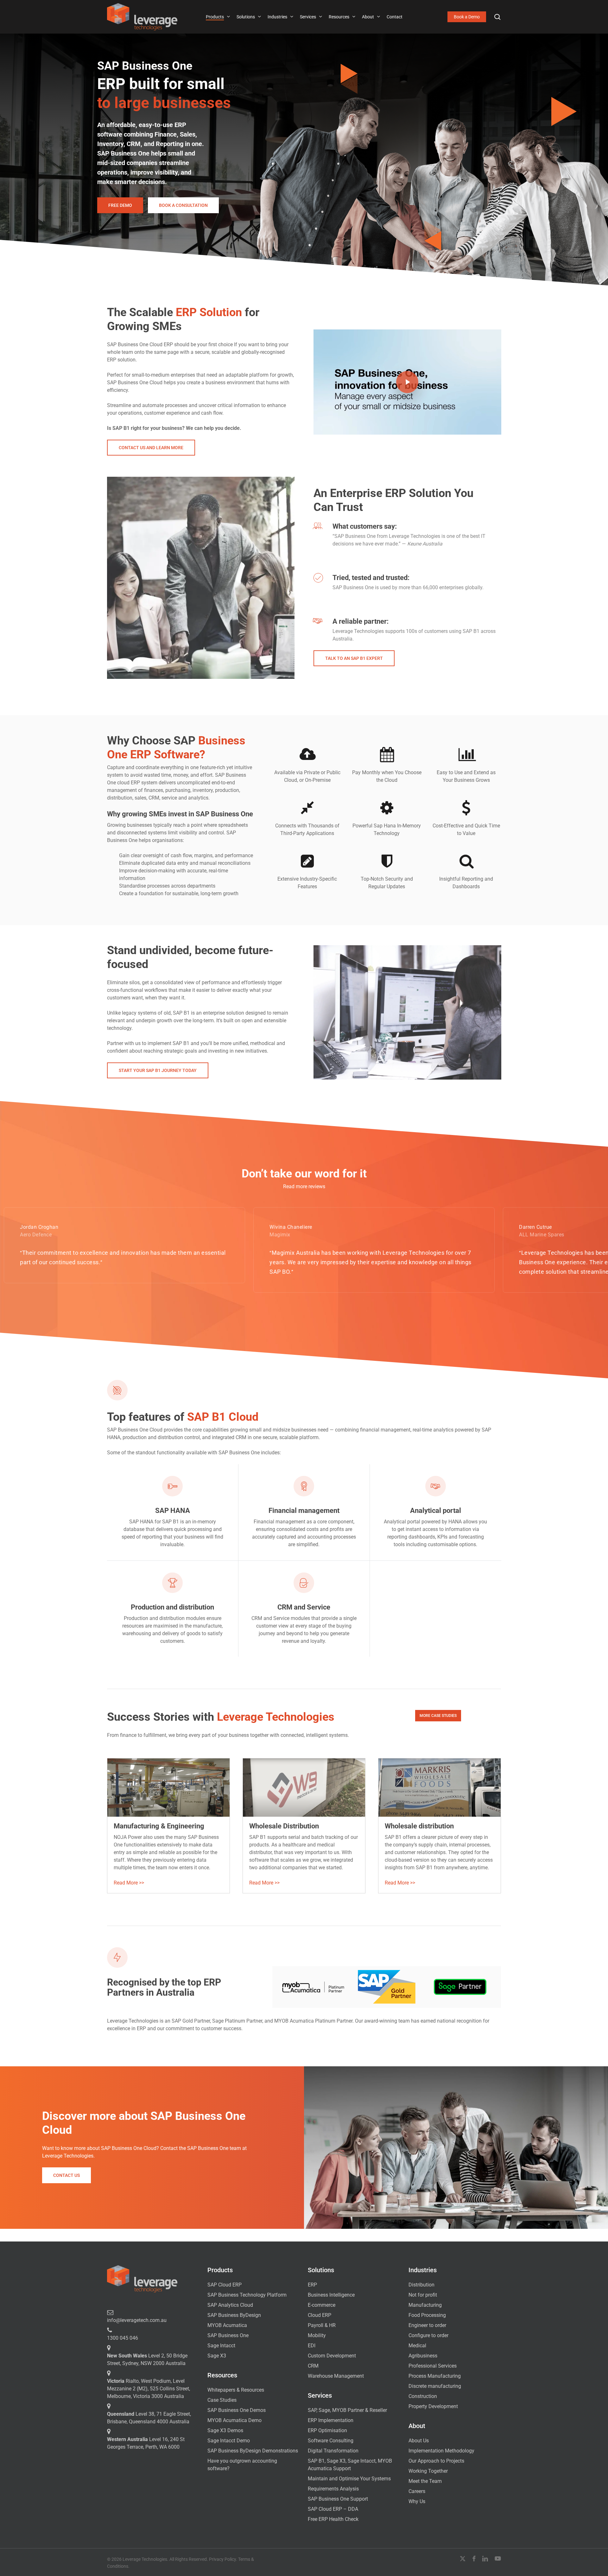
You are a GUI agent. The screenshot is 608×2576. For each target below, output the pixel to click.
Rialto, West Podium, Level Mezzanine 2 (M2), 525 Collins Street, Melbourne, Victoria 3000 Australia (149, 2389)
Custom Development (332, 2356)
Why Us (417, 2501)
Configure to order (428, 2335)
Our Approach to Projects (436, 2461)
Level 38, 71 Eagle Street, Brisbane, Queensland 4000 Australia (149, 2418)
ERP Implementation (331, 2420)
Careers (417, 2491)
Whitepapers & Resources (236, 2390)
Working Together (428, 2471)
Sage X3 (217, 2356)
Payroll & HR (322, 2325)
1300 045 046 (123, 2338)
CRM (313, 2366)
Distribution (421, 2285)
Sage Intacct (221, 2346)
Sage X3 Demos (225, 2430)
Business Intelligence (331, 2295)
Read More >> (129, 1883)
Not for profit (423, 2295)
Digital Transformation (333, 2451)
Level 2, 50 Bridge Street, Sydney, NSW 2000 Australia (147, 2359)
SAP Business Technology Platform (247, 2295)
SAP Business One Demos (237, 2410)
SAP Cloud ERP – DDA (333, 2509)
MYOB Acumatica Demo (234, 2420)
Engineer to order (427, 2325)
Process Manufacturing (435, 2376)
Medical (417, 2346)
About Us (419, 2441)
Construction (423, 2396)
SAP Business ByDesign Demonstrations (253, 2451)
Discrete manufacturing (435, 2386)
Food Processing (427, 2315)
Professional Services (433, 2366)
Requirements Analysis (333, 2489)
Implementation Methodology (441, 2451)
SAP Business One (228, 2335)
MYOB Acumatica (227, 2325)
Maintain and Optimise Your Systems (349, 2479)
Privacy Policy (222, 2559)
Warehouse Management (336, 2376)
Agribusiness (423, 2356)
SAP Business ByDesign (234, 2315)
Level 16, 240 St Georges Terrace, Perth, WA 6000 (146, 2443)
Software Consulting (331, 2441)
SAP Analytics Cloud (230, 2305)
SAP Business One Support (338, 2499)
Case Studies (222, 2400)
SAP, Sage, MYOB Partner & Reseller (347, 2410)
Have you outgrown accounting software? (242, 2465)
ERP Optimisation (327, 2430)
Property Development (433, 2406)
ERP (312, 2285)
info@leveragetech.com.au (137, 2320)
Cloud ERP (320, 2315)
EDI (312, 2346)
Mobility (317, 2335)
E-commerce (322, 2305)
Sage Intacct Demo (229, 2441)
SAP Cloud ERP (225, 2285)
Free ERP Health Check (333, 2519)
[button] (120, 205)
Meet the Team (425, 2481)
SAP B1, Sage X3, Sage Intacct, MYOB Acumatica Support (350, 2465)
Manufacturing (425, 2305)
